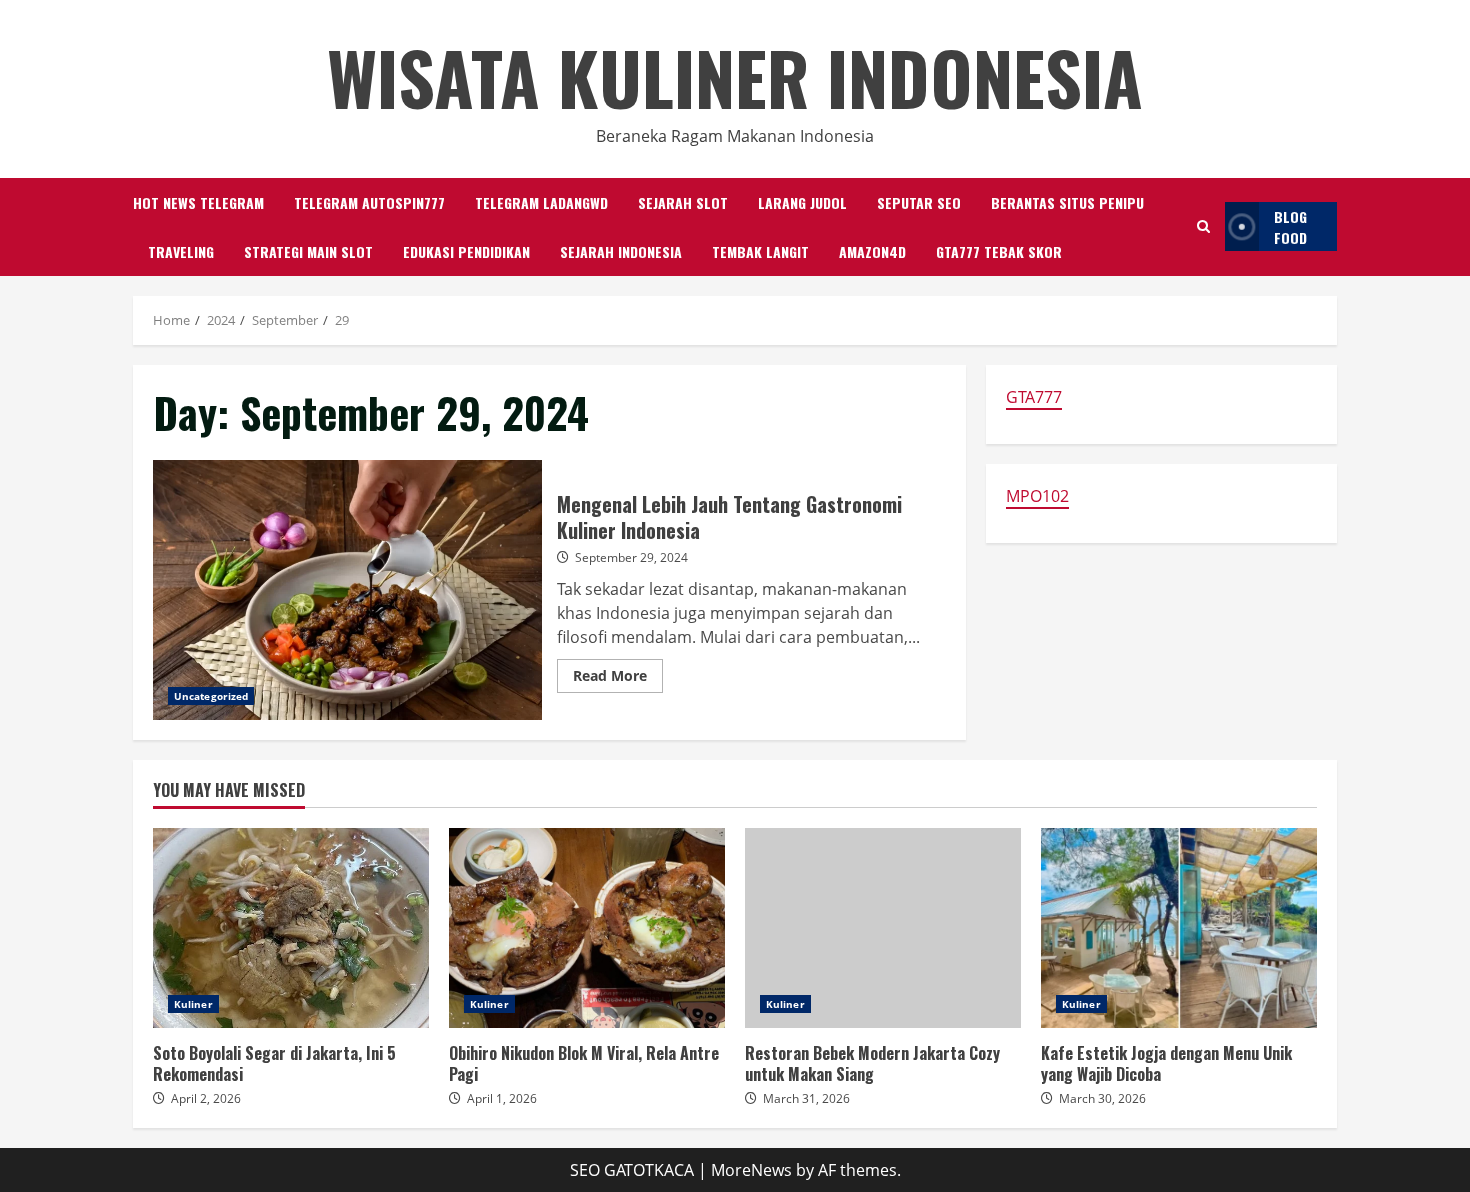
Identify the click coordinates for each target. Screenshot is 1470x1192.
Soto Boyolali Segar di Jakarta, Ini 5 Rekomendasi (291, 928)
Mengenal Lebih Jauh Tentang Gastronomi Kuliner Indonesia (347, 590)
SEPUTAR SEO (919, 202)
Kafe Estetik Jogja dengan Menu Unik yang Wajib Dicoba (1179, 928)
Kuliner (193, 1004)
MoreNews (751, 1170)
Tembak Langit (760, 251)
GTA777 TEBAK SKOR (999, 251)
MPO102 (1037, 496)
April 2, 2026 (206, 1098)
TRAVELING (181, 251)
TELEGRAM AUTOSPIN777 (369, 202)
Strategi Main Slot (308, 251)
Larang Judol (802, 202)
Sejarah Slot (683, 202)
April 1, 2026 (502, 1098)
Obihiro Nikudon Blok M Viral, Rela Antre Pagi (587, 928)
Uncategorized (211, 696)
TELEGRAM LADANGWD (541, 202)
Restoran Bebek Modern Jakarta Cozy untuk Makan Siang (883, 928)
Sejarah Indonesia (621, 251)
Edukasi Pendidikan (466, 251)
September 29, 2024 (631, 557)
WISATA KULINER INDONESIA (735, 76)
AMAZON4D (872, 251)
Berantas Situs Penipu (1067, 202)
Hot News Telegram (198, 202)
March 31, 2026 (806, 1098)
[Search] (1203, 226)
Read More (618, 679)
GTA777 (1034, 397)
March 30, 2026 (1102, 1098)
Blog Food (1290, 227)
